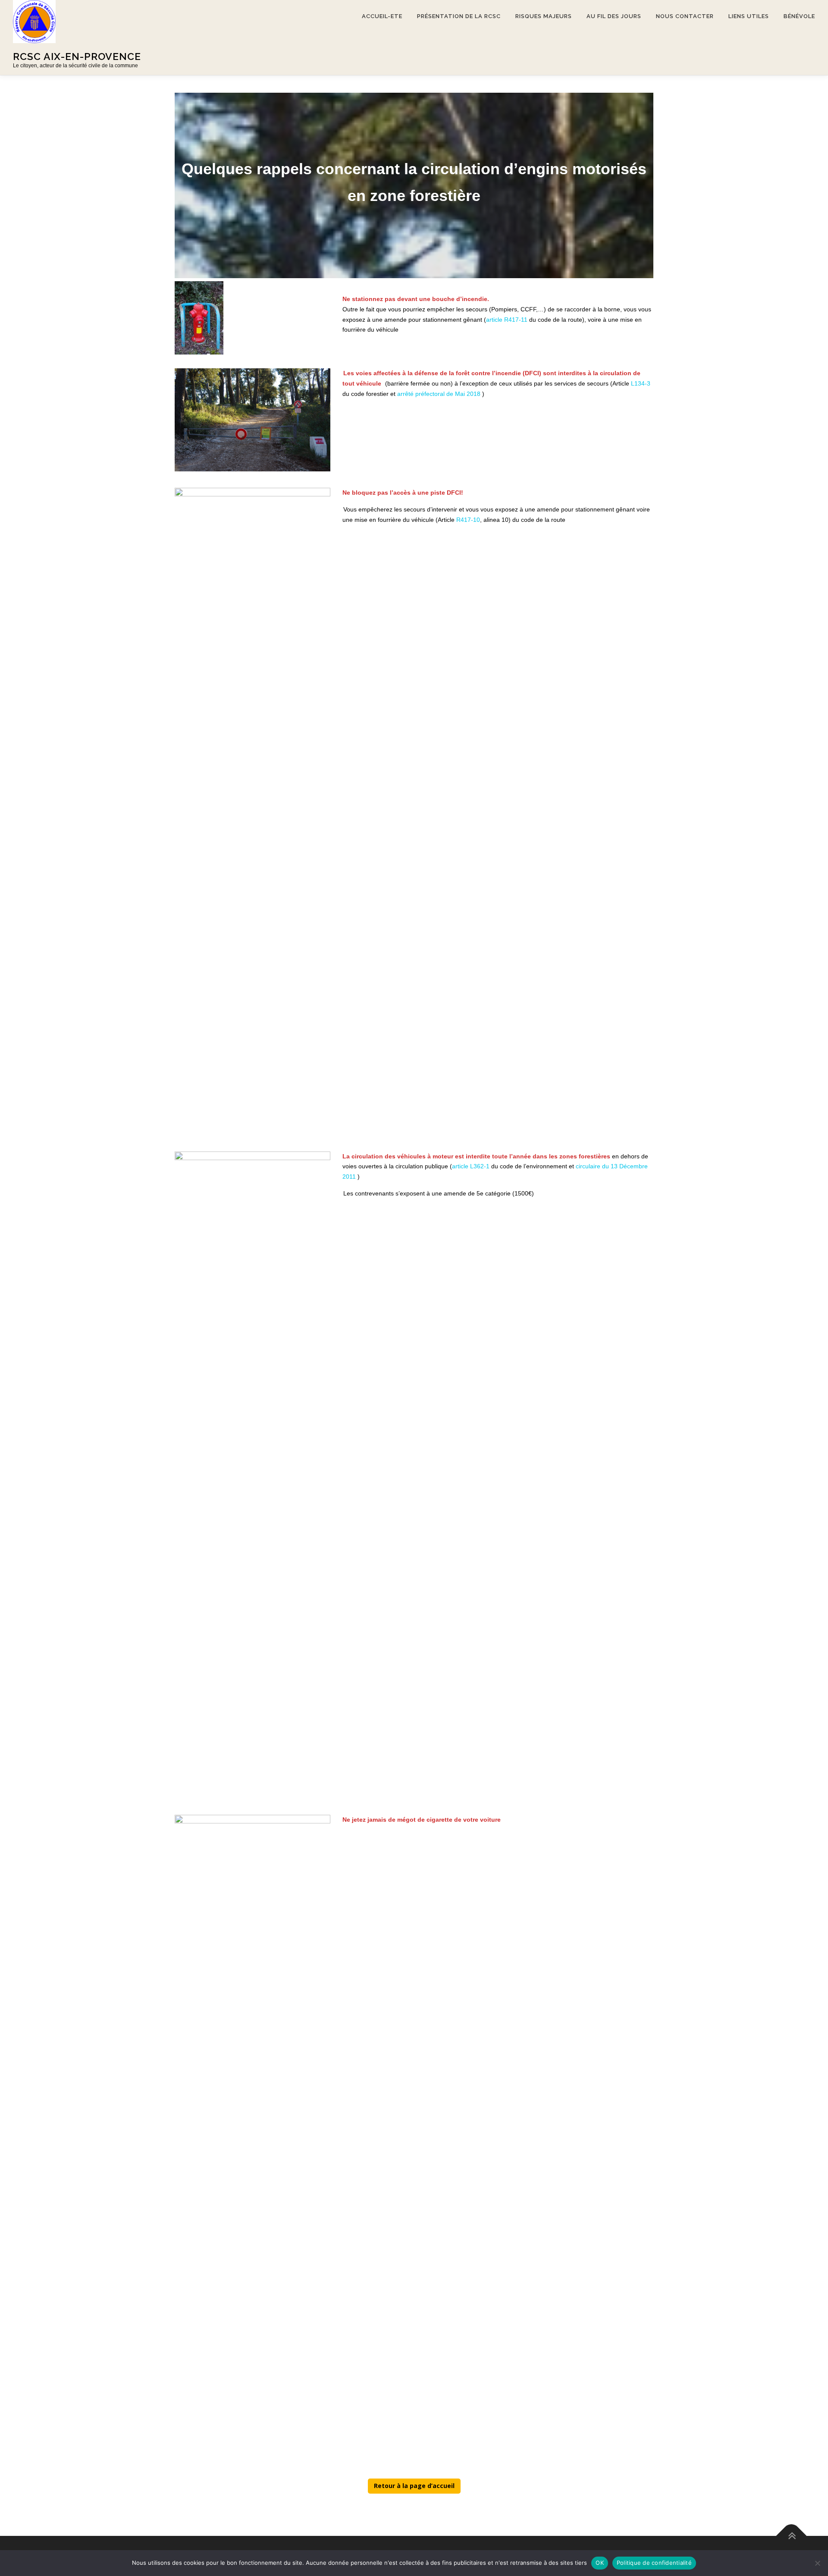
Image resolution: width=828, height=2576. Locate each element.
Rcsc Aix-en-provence (77, 56)
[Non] (817, 2563)
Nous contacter (685, 16)
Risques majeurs (544, 16)
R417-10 (468, 520)
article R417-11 (507, 320)
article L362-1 (471, 1166)
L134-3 (641, 383)
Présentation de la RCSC (459, 16)
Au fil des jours (614, 16)
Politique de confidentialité (654, 2563)
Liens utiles (749, 16)
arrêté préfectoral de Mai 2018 (439, 393)
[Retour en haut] (792, 2536)
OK (600, 2563)
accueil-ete (382, 16)
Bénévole (799, 16)
